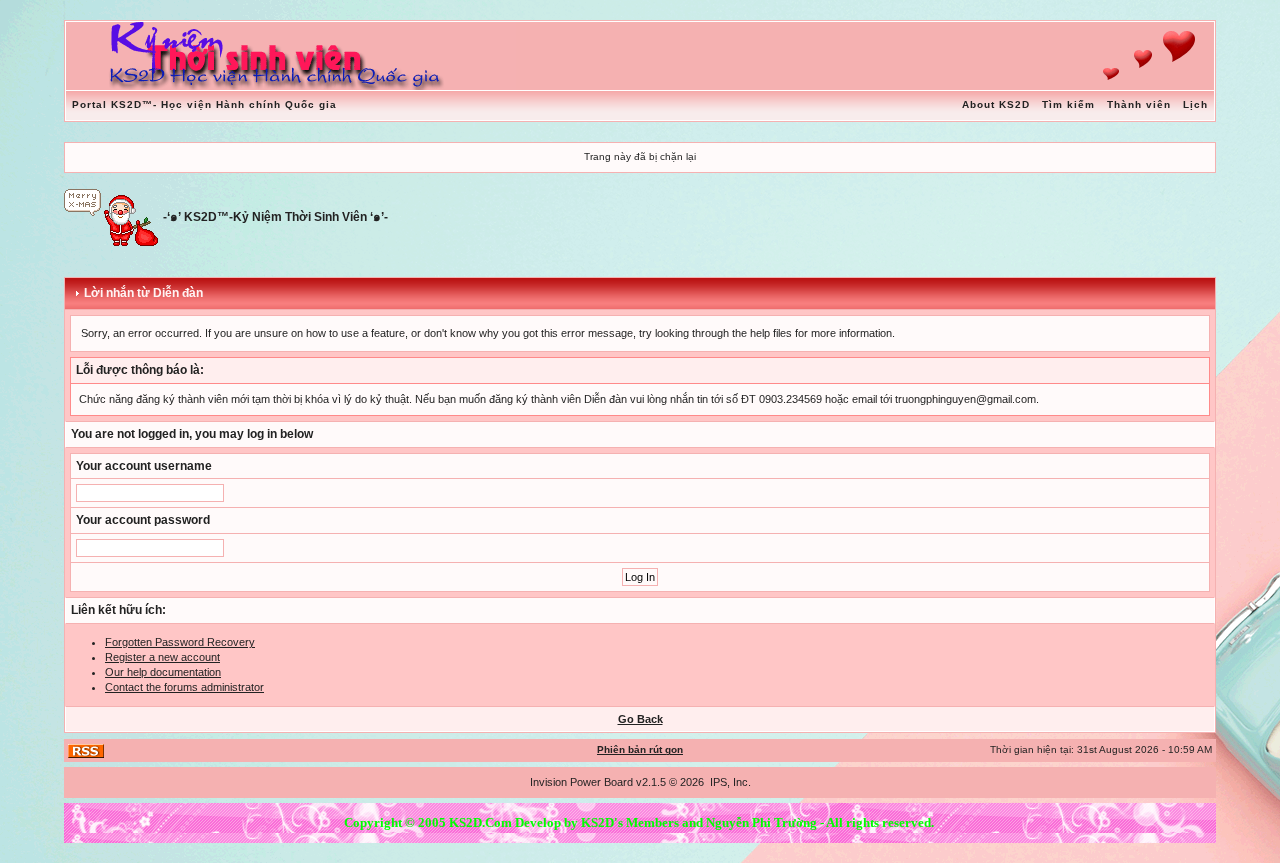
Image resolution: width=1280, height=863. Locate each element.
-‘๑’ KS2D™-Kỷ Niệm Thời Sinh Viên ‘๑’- (275, 217)
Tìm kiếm (1068, 104)
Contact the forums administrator (184, 687)
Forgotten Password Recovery (180, 642)
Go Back (640, 719)
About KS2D (996, 104)
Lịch (1195, 104)
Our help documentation (163, 672)
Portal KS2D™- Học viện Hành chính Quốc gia (204, 104)
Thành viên (1139, 104)
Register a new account (162, 657)
